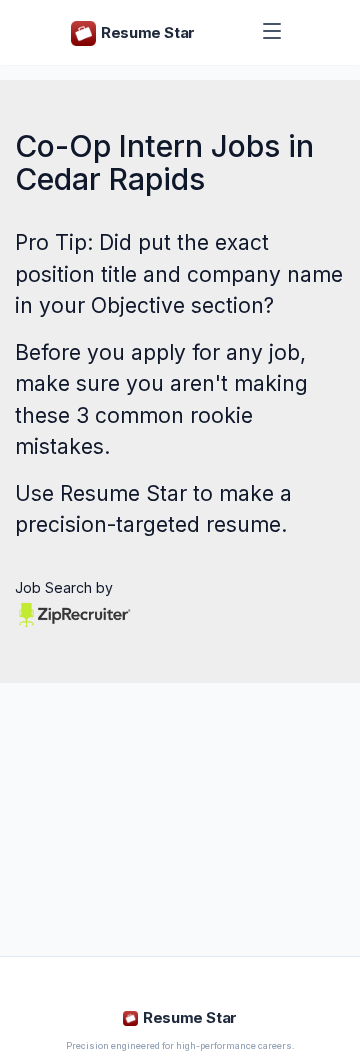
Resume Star (123, 493)
